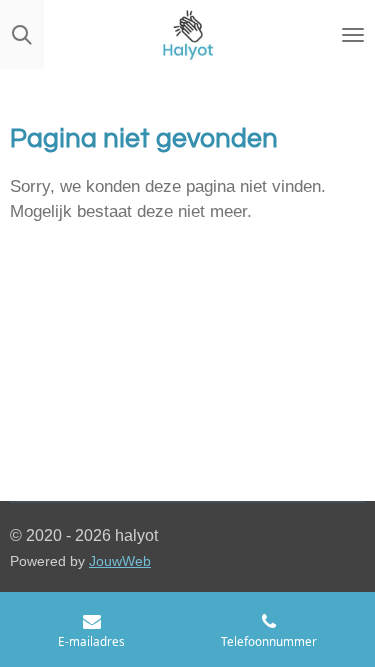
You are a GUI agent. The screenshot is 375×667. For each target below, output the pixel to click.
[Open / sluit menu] (353, 35)
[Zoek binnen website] (22, 35)
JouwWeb (120, 561)
